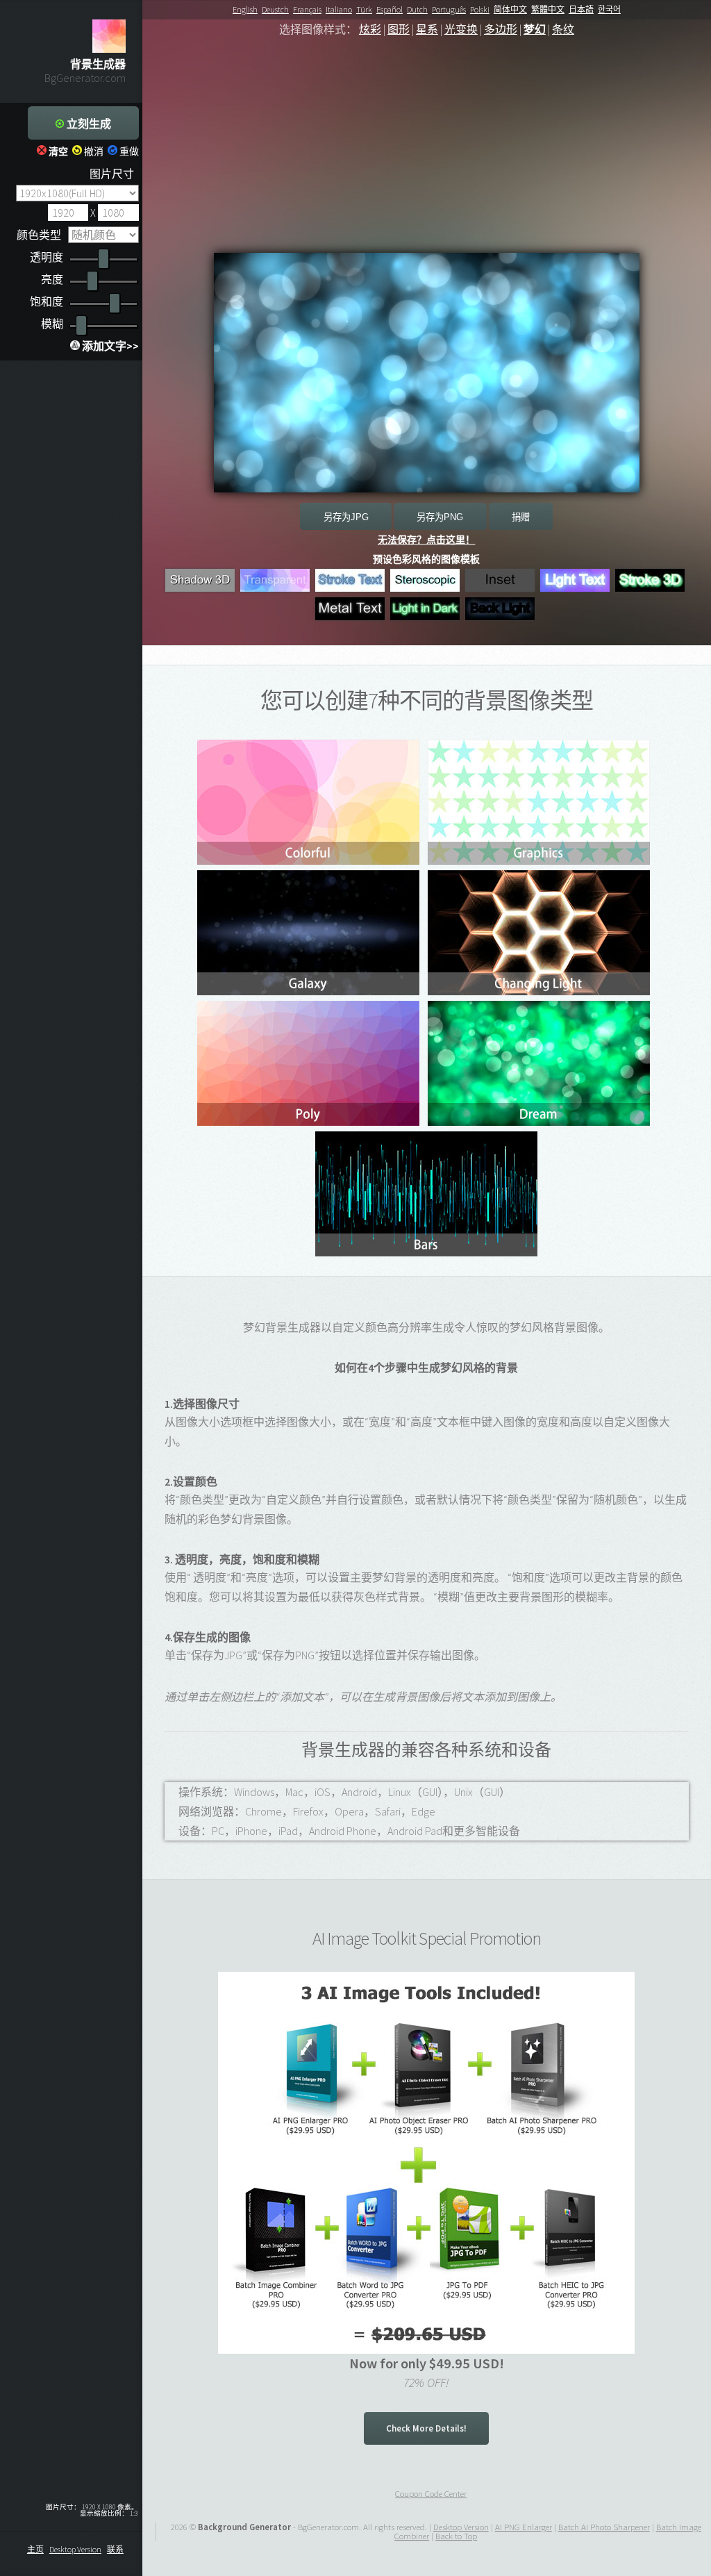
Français (307, 9)
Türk (364, 9)
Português (449, 9)
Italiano (339, 9)
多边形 (501, 29)
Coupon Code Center (431, 2493)
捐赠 (521, 517)
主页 (35, 2549)
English (245, 9)
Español (390, 9)
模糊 (52, 324)
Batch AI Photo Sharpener (604, 2527)
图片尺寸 (112, 174)
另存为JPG (346, 517)
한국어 (609, 9)
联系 (115, 2549)
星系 (427, 29)
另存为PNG (440, 517)
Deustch (275, 9)
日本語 (581, 9)
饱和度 (47, 301)
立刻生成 (87, 124)
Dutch (417, 9)
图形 (399, 29)
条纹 (563, 29)
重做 (128, 151)
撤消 (93, 151)
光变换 (461, 29)
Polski (480, 9)
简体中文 (510, 9)
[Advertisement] (427, 156)
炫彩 (370, 29)
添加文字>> (109, 346)
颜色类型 (39, 235)
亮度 (52, 279)
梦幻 (535, 29)
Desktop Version (75, 2549)
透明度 (47, 257)
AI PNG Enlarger (524, 2527)
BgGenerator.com (85, 78)
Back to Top (456, 2536)
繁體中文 (548, 9)
